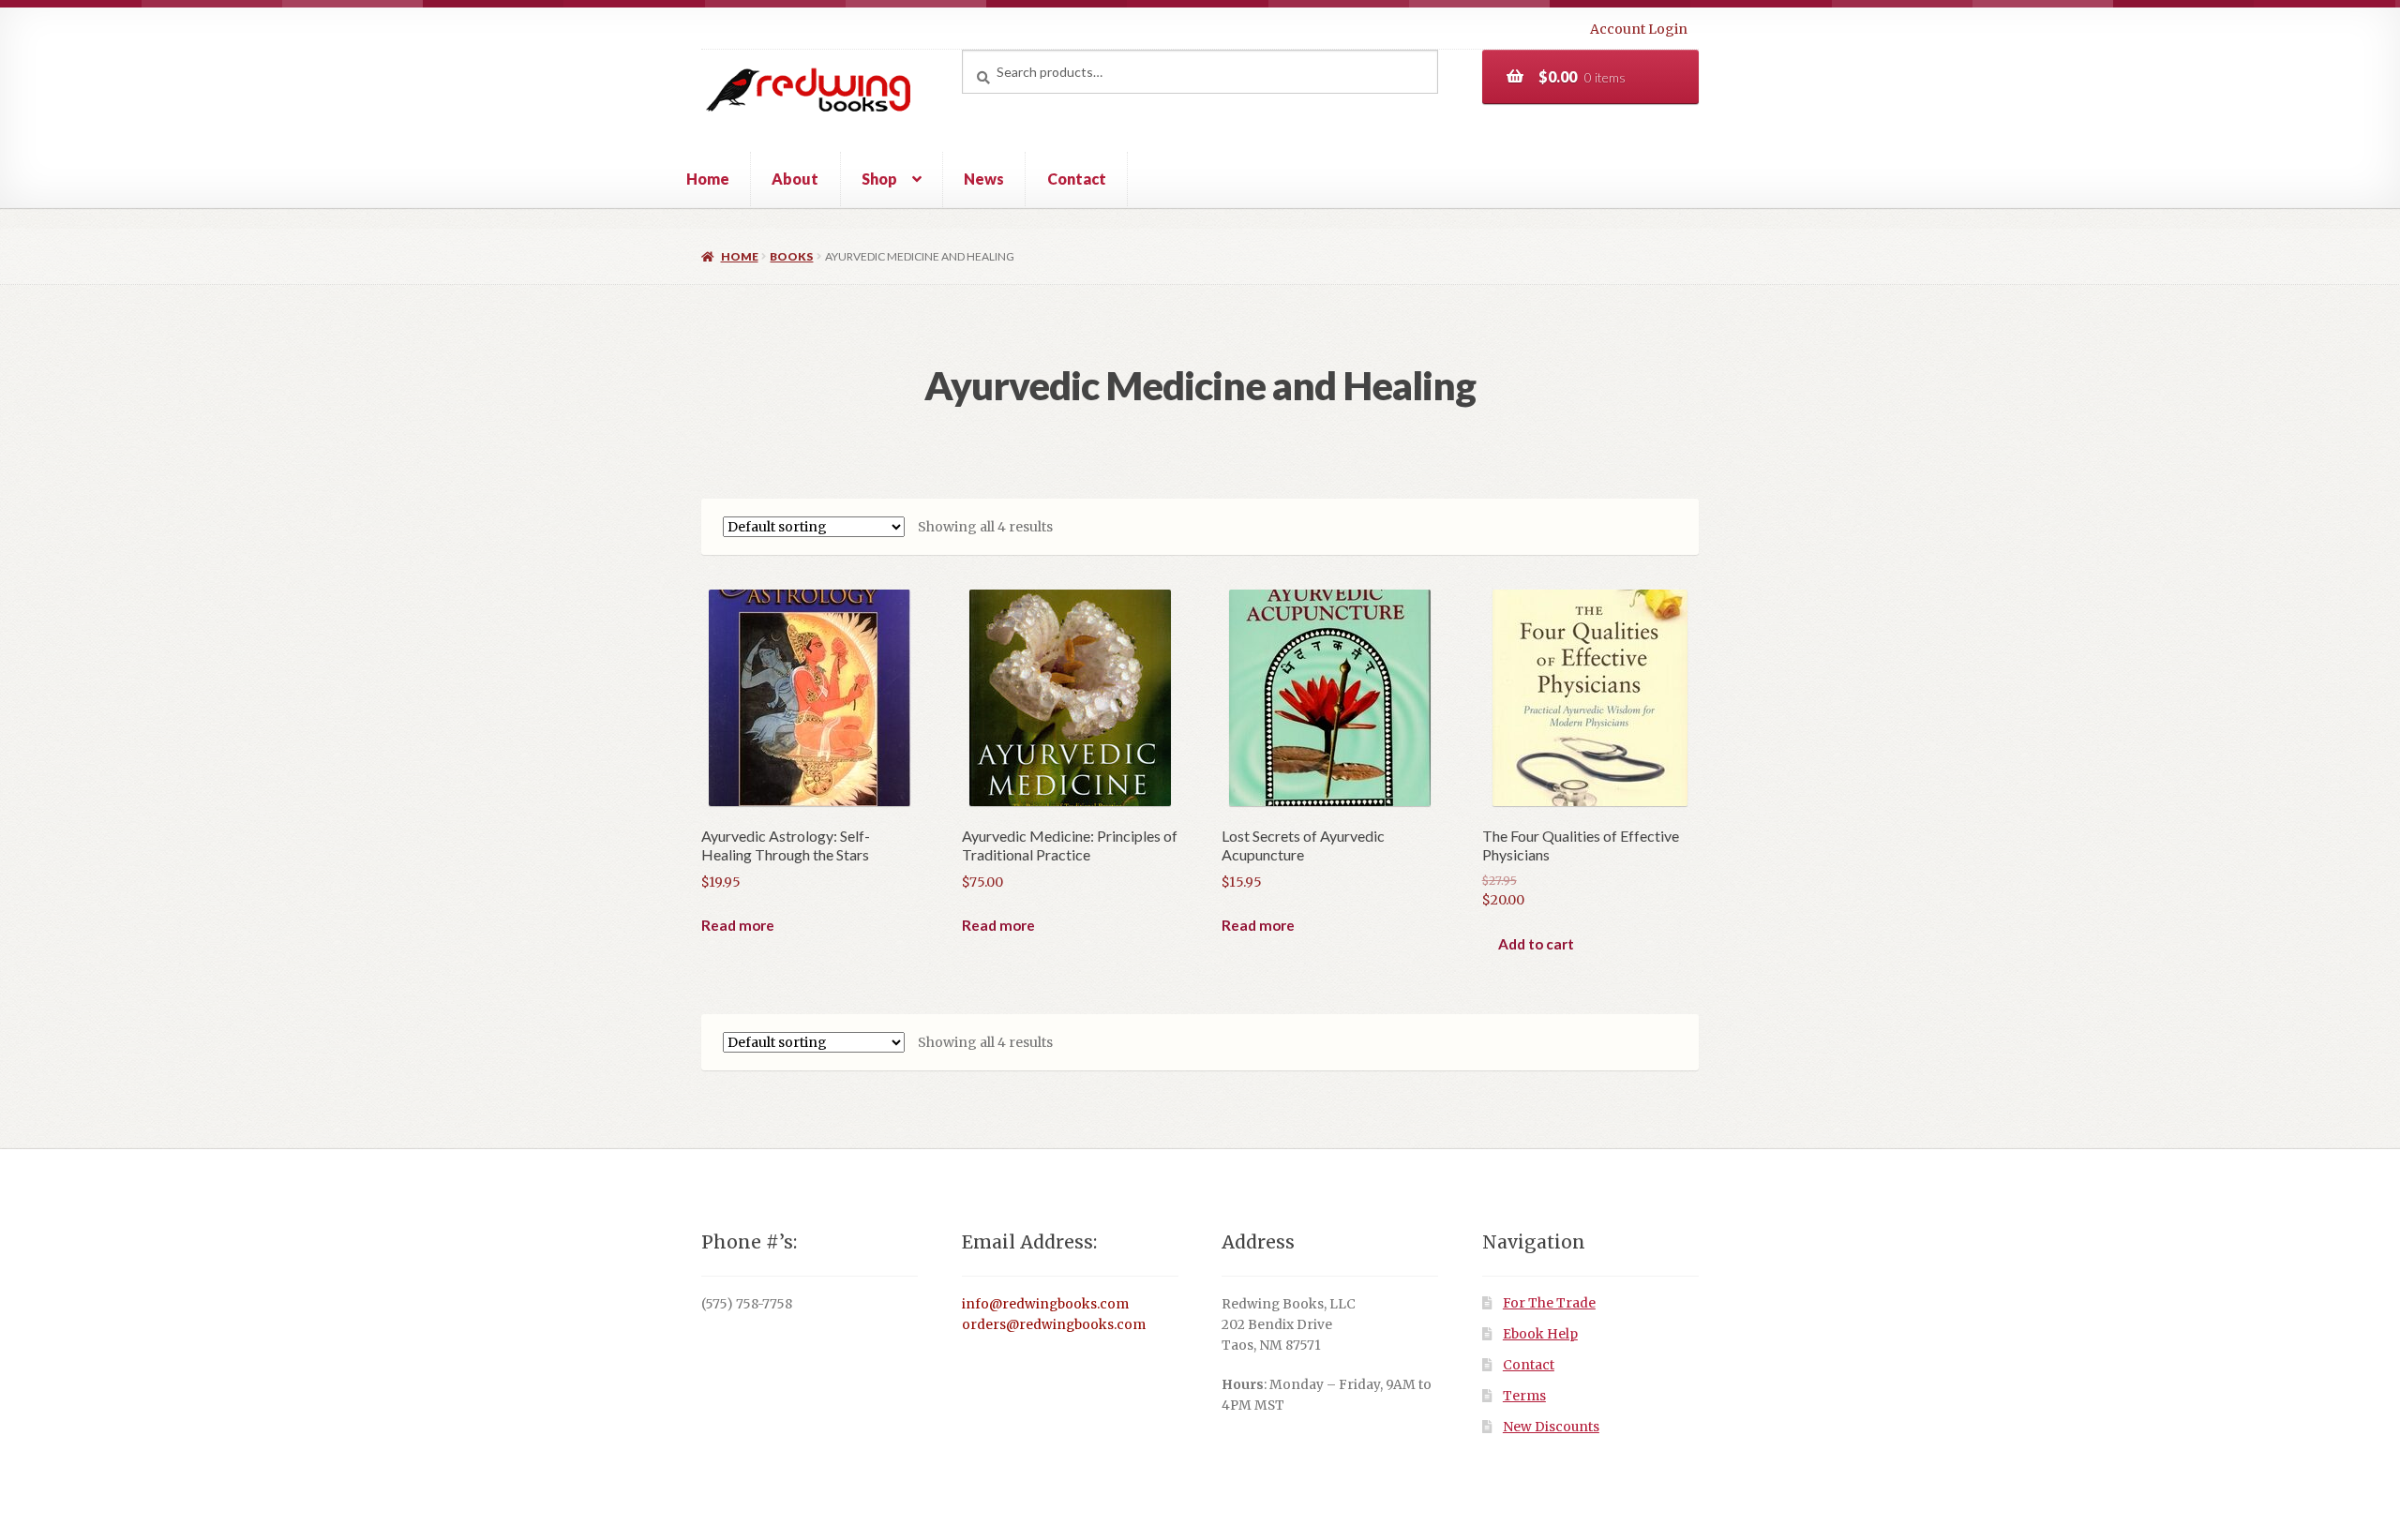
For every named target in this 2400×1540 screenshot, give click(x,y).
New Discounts (1551, 1427)
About (795, 179)
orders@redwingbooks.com (1054, 1325)
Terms (1524, 1396)
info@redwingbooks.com (1045, 1304)
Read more (738, 925)
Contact (1077, 179)
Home (708, 179)
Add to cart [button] (1536, 944)
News (984, 179)
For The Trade (1549, 1303)
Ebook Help (1540, 1334)
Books (791, 256)
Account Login (1639, 29)
